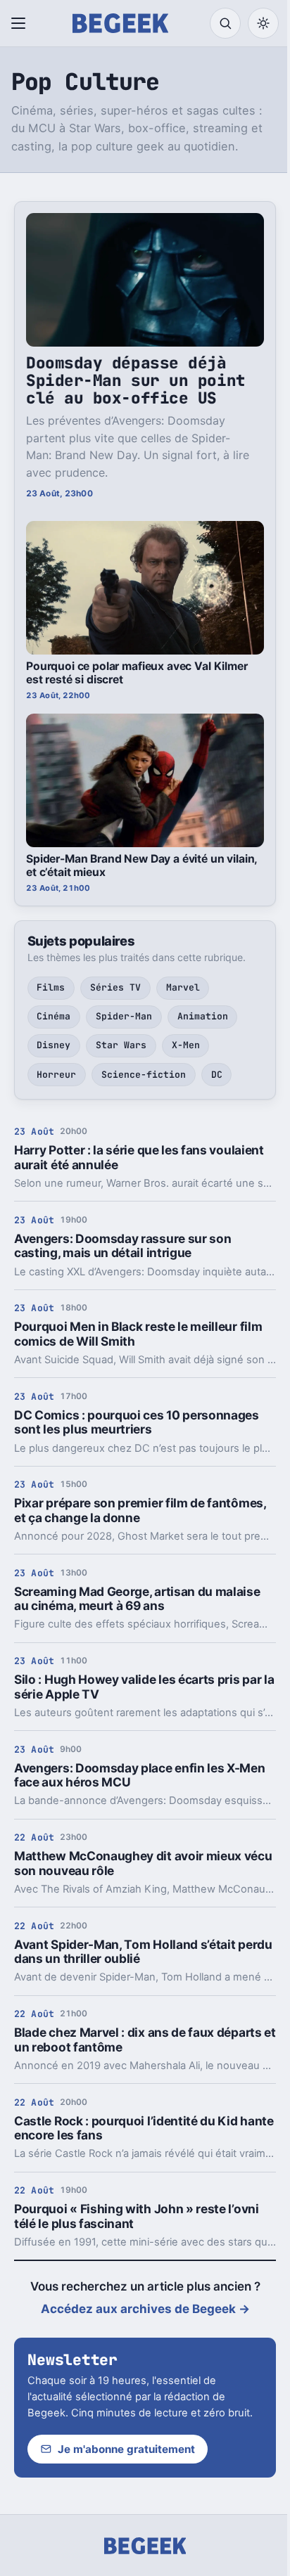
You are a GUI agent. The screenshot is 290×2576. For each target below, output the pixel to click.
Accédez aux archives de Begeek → (145, 2309)
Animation (203, 1016)
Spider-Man (124, 1016)
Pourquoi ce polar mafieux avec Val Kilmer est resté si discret (137, 673)
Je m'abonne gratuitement (126, 2449)
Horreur (56, 1075)
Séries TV (115, 987)
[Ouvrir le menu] (21, 23)
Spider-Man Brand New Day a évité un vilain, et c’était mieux (141, 865)
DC (217, 1075)
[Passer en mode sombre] (263, 23)
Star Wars (121, 1045)
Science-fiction (144, 1075)
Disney (53, 1045)
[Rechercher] (225, 23)
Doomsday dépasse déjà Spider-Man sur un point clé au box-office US (136, 380)
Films (51, 987)
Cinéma (53, 1016)
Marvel (183, 987)
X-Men (186, 1045)
